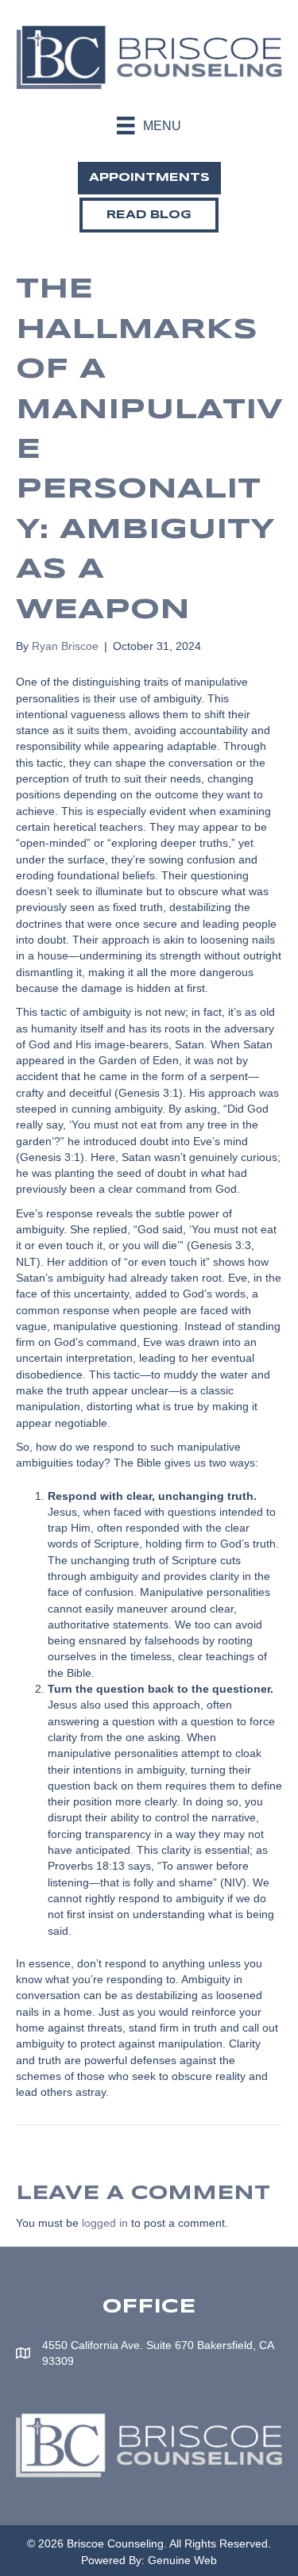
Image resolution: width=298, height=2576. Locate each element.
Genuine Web (182, 2560)
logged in (105, 2223)
